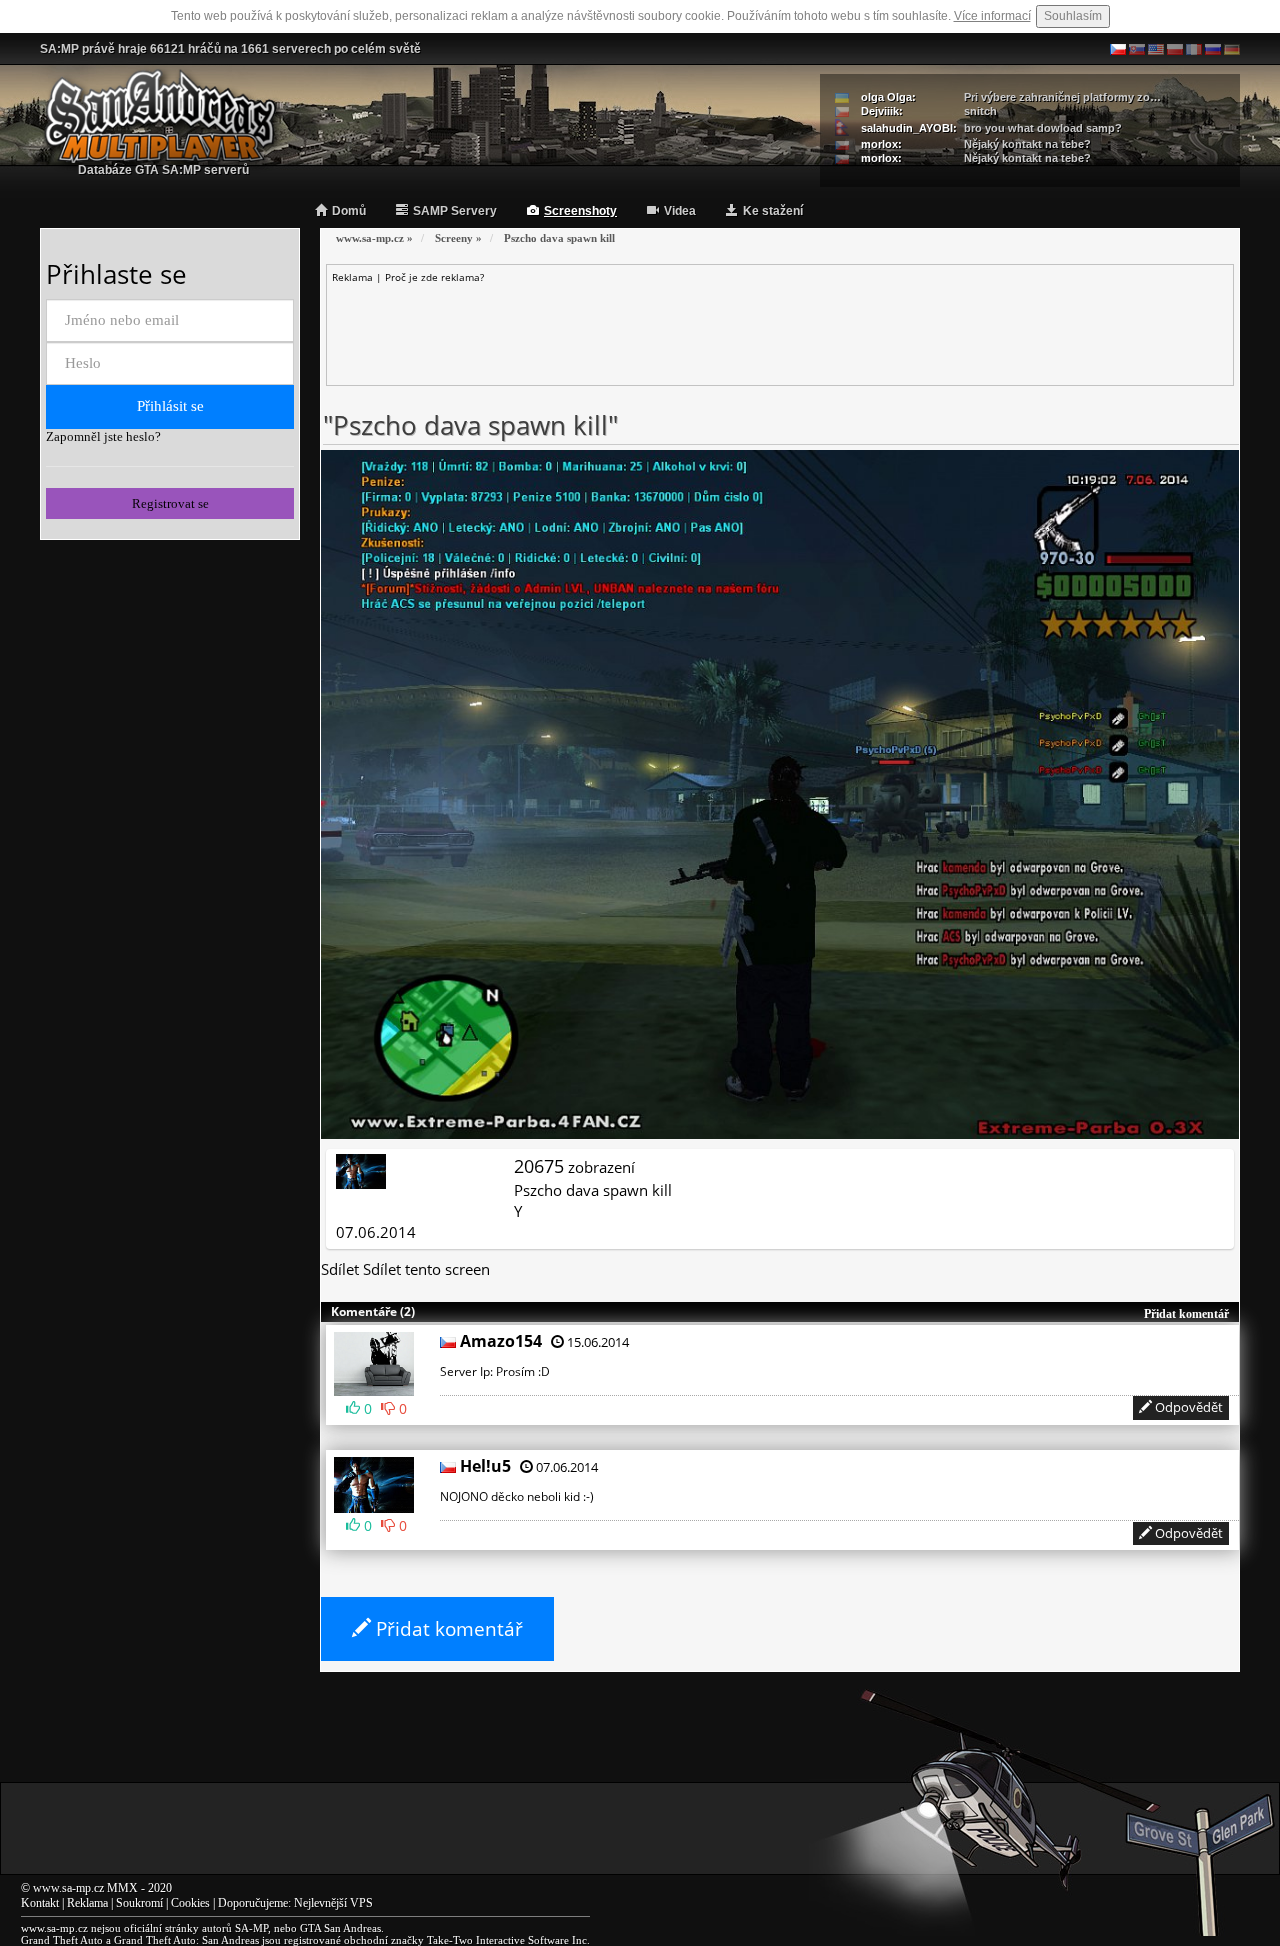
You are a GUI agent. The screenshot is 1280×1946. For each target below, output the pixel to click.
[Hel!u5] (376, 1483)
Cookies (190, 1903)
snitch (980, 111)
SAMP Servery (455, 211)
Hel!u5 (485, 1466)
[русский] (1213, 49)
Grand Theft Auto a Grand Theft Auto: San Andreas (140, 1940)
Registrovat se (170, 503)
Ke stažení (773, 211)
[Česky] (1118, 49)
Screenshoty (580, 211)
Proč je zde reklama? (434, 277)
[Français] (1194, 49)
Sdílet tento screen (426, 1269)
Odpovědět (1187, 1407)
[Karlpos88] (361, 1169)
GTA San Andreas (340, 1928)
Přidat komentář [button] (1186, 1314)
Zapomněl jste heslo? (103, 436)
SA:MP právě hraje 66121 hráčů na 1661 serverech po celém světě (230, 49)
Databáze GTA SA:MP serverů (163, 170)
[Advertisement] (780, 329)
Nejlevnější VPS (333, 1903)
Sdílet (340, 1269)
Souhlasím (1073, 16)
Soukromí (139, 1903)
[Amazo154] (376, 1362)
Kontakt (40, 1903)
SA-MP (251, 1928)
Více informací (992, 16)
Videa (680, 211)
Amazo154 (501, 1341)
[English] (1156, 49)
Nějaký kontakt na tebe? (1027, 144)
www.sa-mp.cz (68, 1888)
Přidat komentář (447, 1629)
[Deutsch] (1232, 49)
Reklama (87, 1903)
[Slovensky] (1137, 49)
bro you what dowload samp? (1043, 128)
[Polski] (1175, 49)
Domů (349, 211)
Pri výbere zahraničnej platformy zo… (1062, 97)
